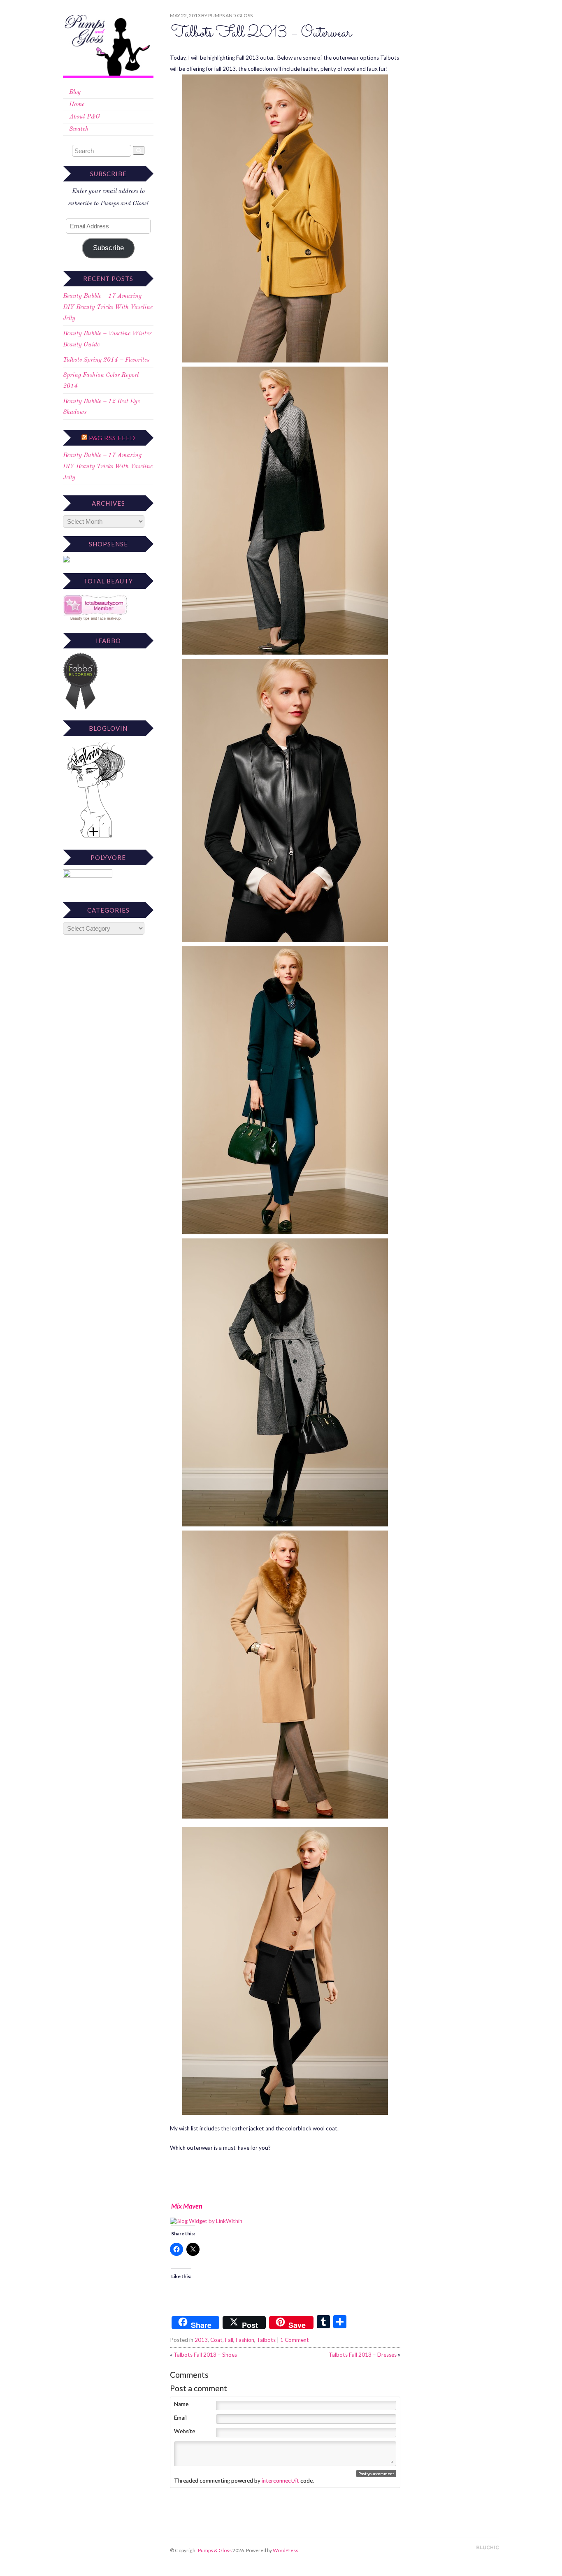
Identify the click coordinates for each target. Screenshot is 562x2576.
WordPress (286, 2550)
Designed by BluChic (488, 2548)
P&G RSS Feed (112, 438)
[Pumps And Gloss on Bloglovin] (96, 837)
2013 (201, 2340)
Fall (229, 2340)
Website (185, 2431)
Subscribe (108, 248)
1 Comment (295, 2340)
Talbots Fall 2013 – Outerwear (261, 33)
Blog (75, 92)
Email (180, 2418)
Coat (216, 2340)
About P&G (85, 117)
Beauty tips (80, 618)
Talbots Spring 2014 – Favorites (106, 360)
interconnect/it (280, 2481)
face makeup (109, 618)
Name (181, 2404)
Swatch (79, 129)
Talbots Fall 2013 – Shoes (205, 2355)
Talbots (266, 2340)
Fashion (245, 2340)
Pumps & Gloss (215, 2550)
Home (77, 105)
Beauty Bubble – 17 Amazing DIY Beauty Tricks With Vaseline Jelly (108, 308)
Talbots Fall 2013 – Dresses (363, 2355)
